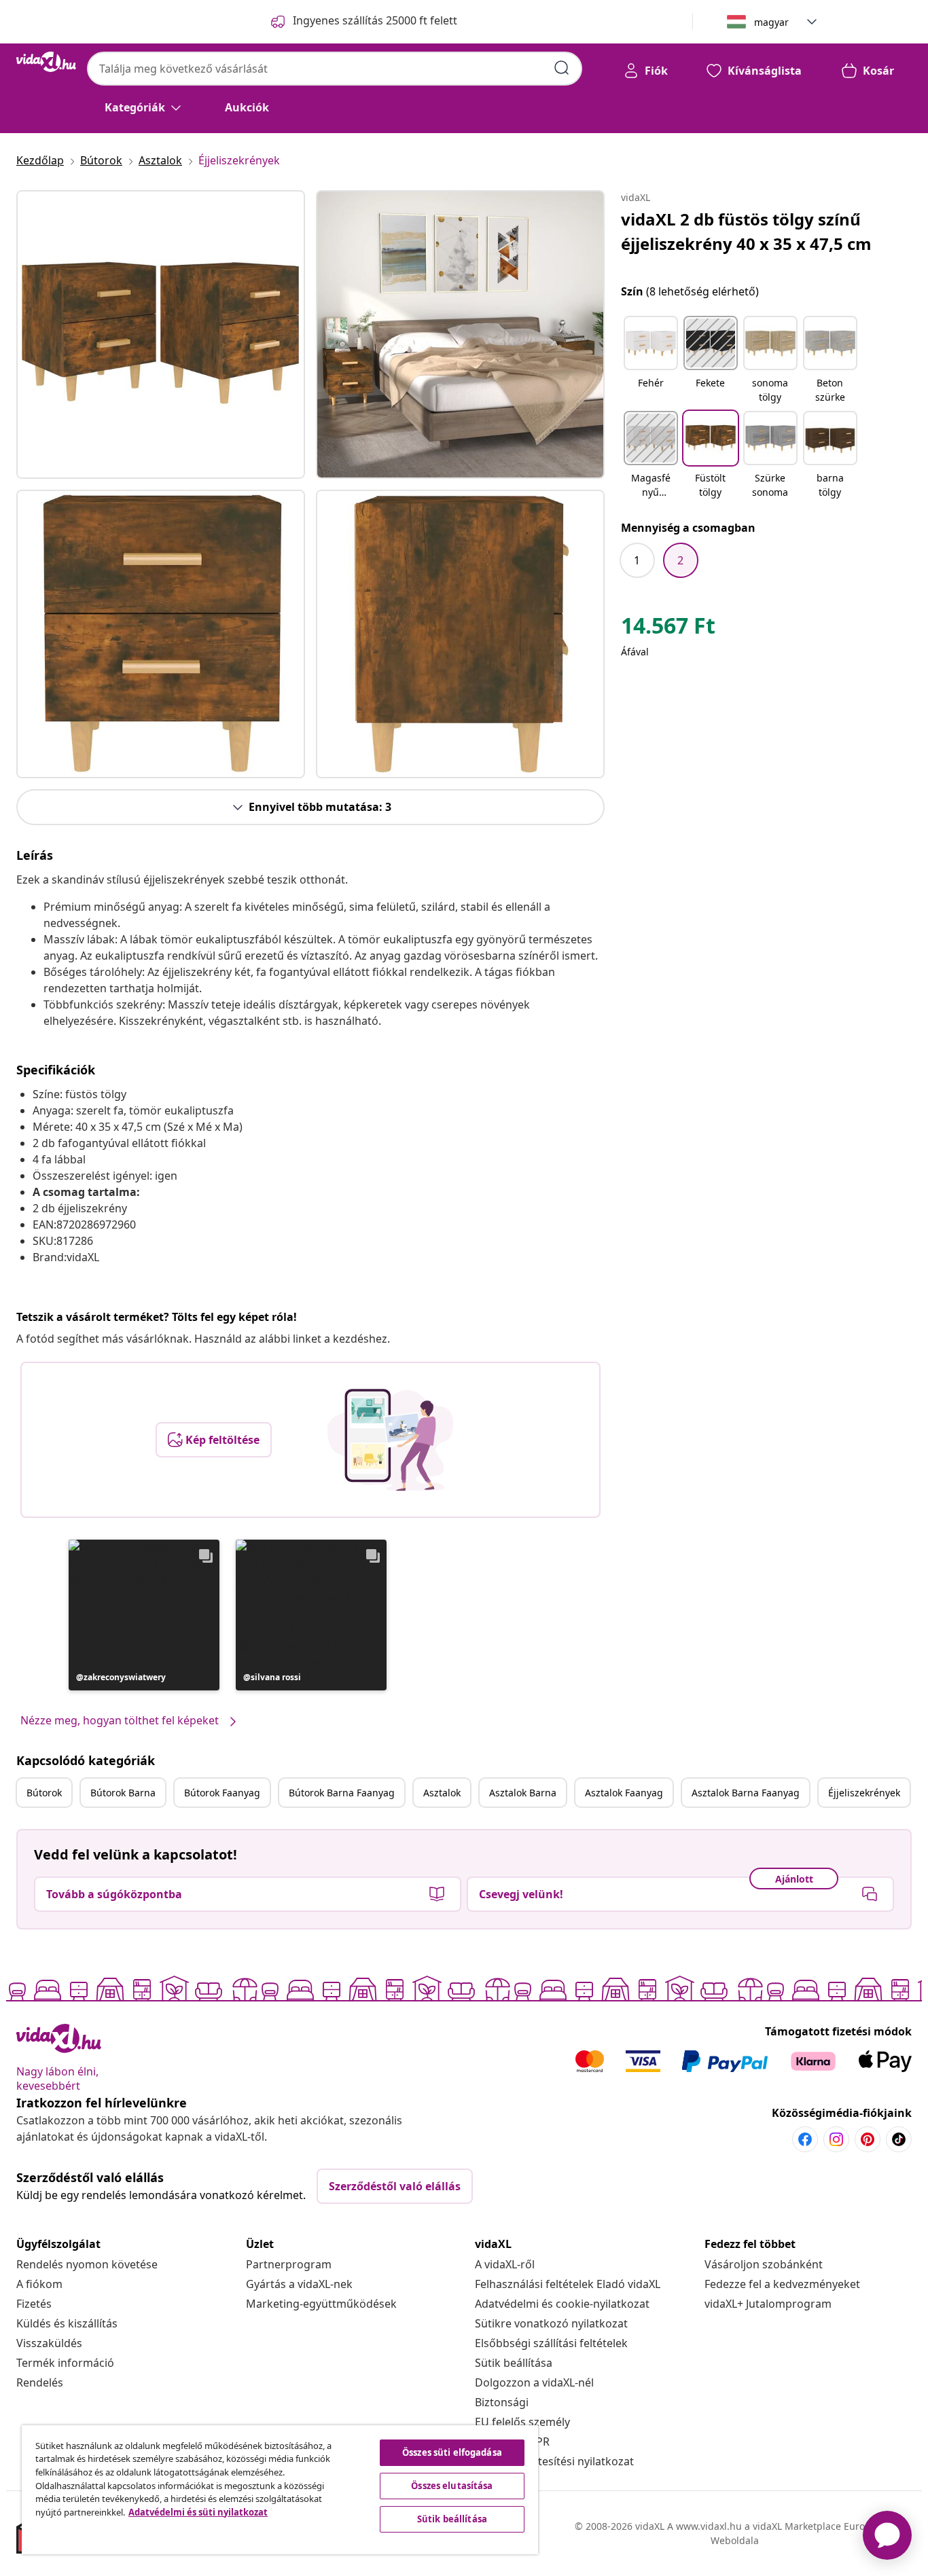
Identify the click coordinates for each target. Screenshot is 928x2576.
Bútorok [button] (44, 1793)
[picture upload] (390, 1440)
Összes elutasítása (452, 2486)
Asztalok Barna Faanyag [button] (746, 1793)
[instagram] (836, 2139)
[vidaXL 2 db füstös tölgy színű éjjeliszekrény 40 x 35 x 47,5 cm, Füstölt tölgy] (161, 334)
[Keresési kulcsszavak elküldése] (562, 68)
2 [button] (680, 560)
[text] (668, 629)
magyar (771, 22)
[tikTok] (899, 2139)
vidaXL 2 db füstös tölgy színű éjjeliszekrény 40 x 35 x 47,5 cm (746, 231)
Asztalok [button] (442, 1793)
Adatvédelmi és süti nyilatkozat (198, 2512)
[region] (280, 2490)
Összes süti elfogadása (452, 2452)
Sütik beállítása (514, 2363)
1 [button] (637, 560)
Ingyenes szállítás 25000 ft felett (375, 20)
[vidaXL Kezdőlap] (46, 62)
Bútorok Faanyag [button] (222, 1793)
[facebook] (805, 2139)
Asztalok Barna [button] (523, 1793)
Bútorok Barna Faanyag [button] (342, 1793)
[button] (144, 1615)
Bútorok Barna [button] (123, 1793)
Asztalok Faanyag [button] (624, 1793)
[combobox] (335, 69)
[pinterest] (868, 2139)
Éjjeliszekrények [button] (864, 1793)
